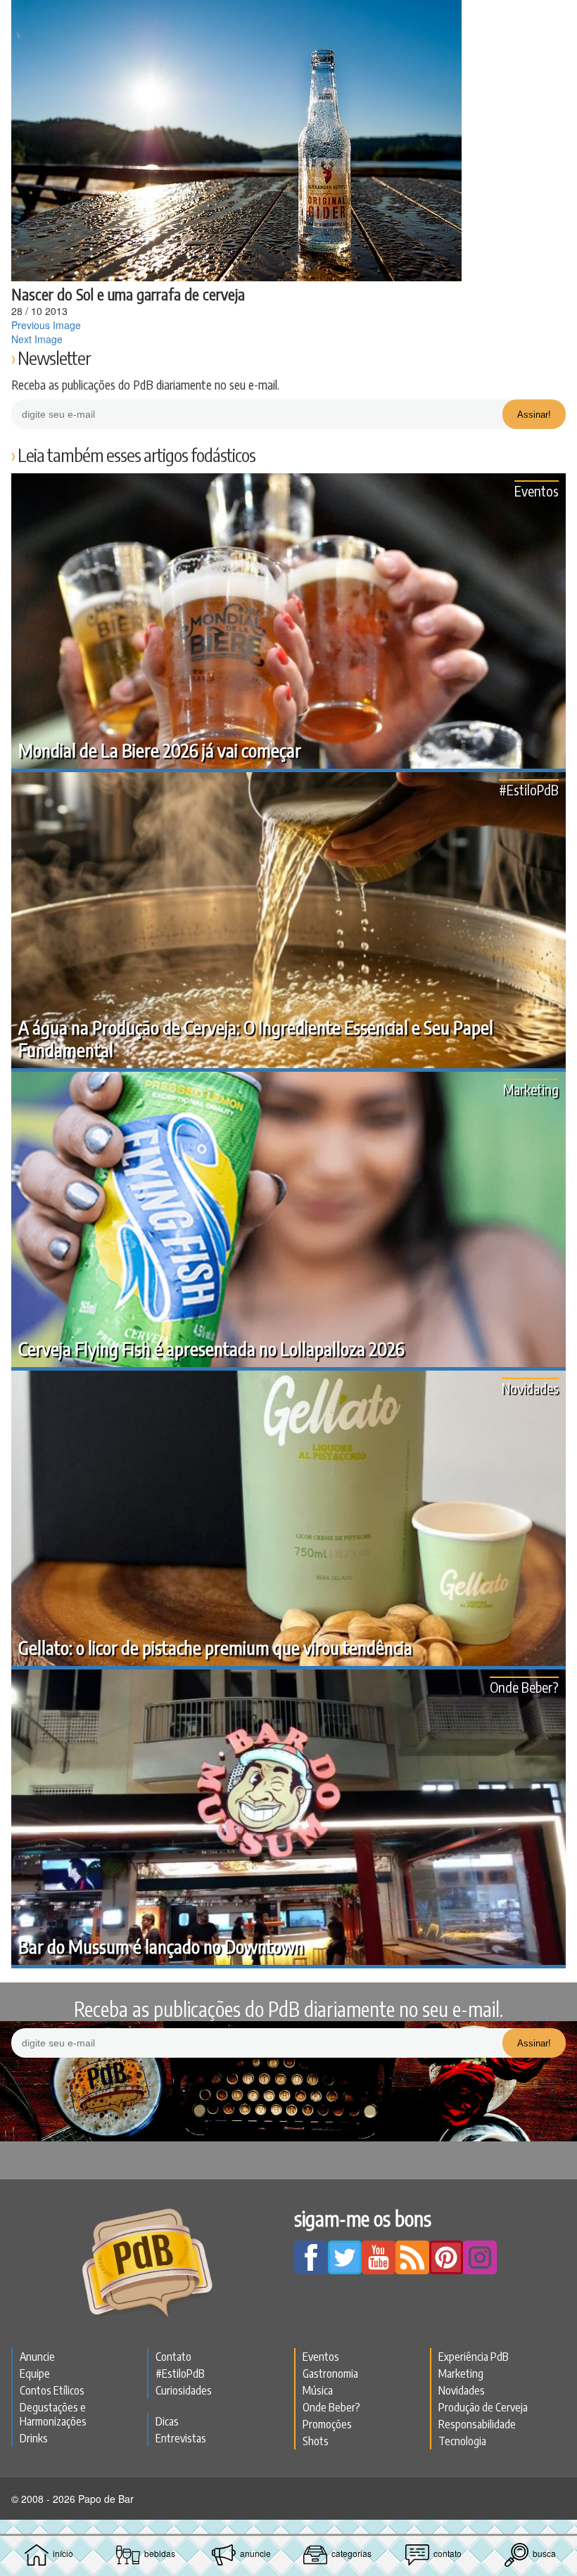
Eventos (537, 491)
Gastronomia (330, 2373)
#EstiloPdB (529, 789)
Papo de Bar (288, 18)
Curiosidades (184, 2390)
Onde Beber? (524, 1687)
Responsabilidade (477, 2424)
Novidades (530, 1388)
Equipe (35, 2373)
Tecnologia (462, 2441)
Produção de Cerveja (483, 2407)
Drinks (34, 2438)
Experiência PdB (474, 2357)
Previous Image (46, 325)
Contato (173, 2357)
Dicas (167, 2421)
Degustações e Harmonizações (53, 2414)
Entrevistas (181, 2438)
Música (318, 2390)
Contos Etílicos (52, 2390)
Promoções (327, 2424)
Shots (316, 2441)
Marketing (531, 1089)
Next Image (37, 339)
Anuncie (37, 2357)
